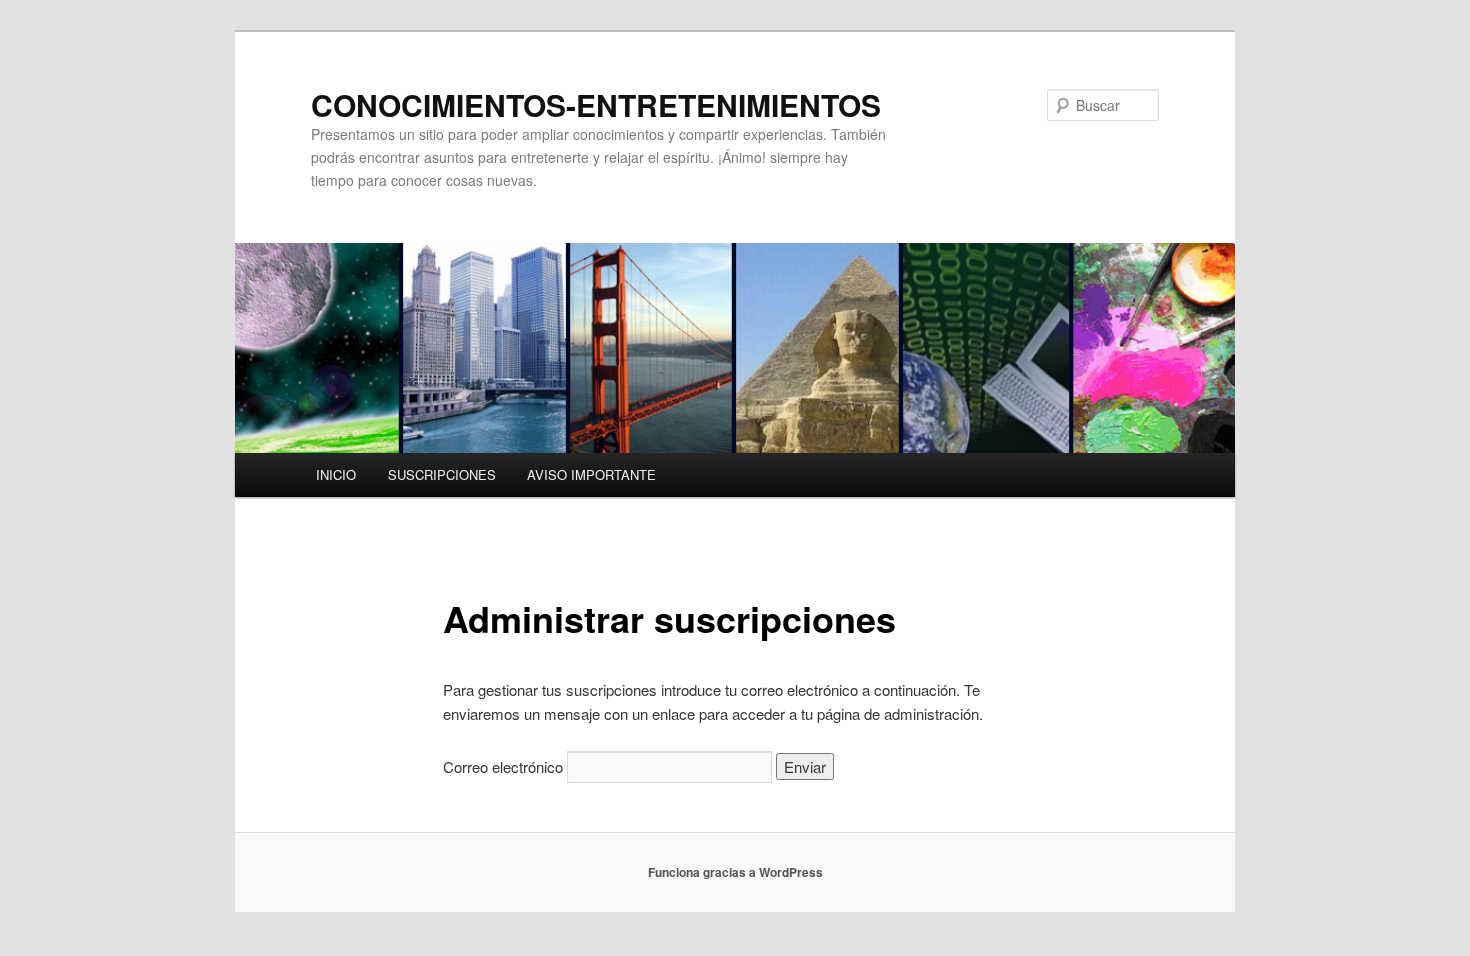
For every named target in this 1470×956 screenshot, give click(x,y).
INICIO (336, 474)
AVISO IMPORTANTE (591, 474)
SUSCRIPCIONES (442, 474)
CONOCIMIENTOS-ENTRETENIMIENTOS (596, 104)
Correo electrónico (503, 766)
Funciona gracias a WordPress (735, 872)
